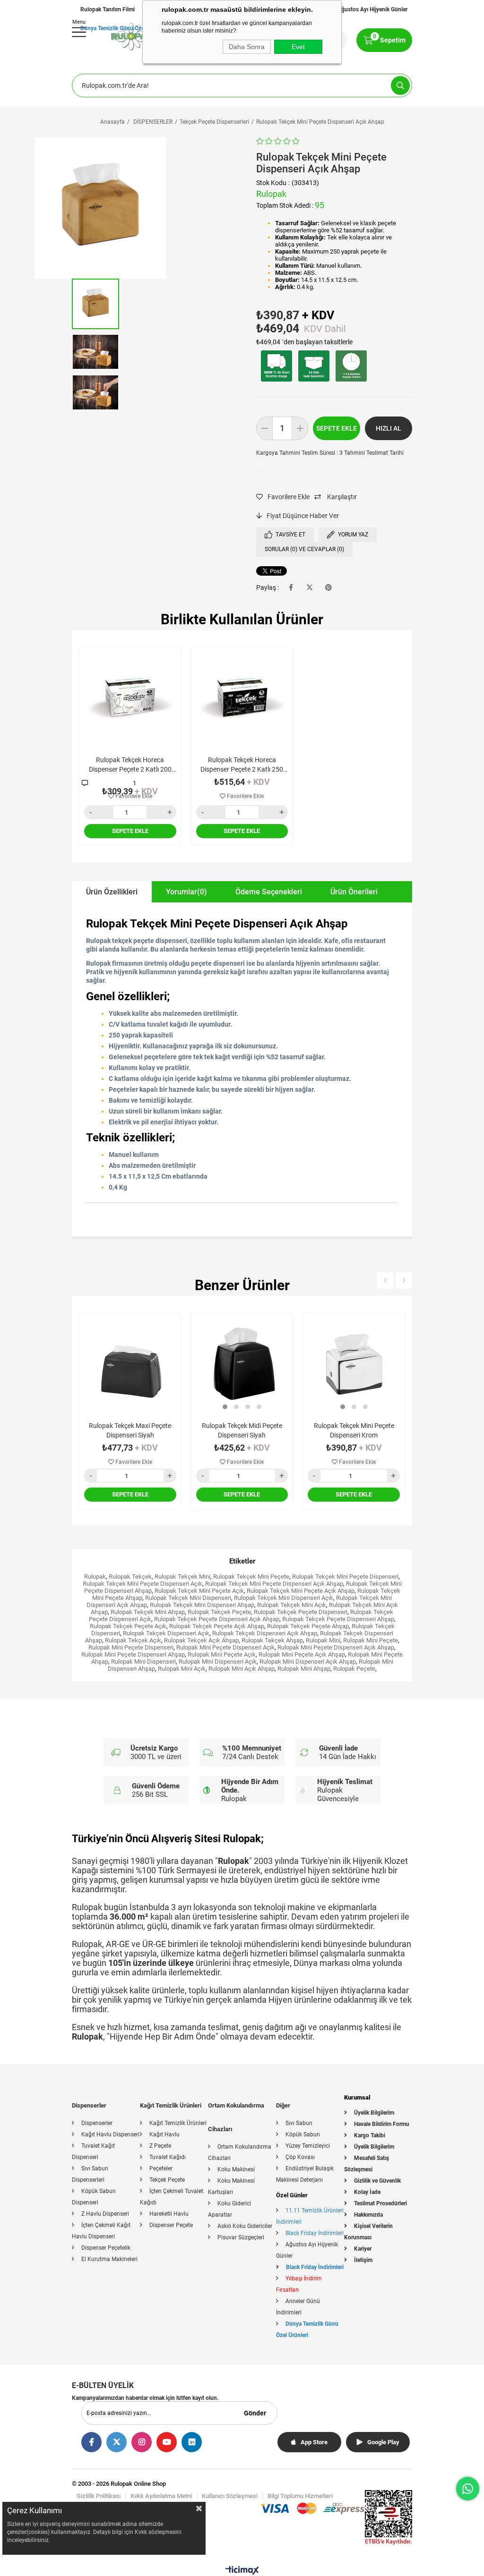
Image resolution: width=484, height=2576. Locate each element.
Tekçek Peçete (167, 2180)
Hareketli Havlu (169, 2214)
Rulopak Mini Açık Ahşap (242, 1669)
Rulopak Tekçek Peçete (219, 1612)
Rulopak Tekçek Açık (133, 1640)
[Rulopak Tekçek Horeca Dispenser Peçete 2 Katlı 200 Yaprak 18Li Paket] (130, 698)
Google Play (383, 2442)
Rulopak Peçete (354, 1669)
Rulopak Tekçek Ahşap (272, 1640)
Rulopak (95, 1577)
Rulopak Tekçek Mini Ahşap (148, 1612)
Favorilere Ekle (133, 796)
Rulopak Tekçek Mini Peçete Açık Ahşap (301, 1591)
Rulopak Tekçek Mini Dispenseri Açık (284, 1598)
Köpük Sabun (303, 2134)
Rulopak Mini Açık (182, 1669)
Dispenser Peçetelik (106, 2248)
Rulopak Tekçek (130, 1577)
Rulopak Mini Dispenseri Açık (218, 1662)
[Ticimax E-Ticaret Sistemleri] (242, 2572)
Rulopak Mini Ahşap (304, 1669)
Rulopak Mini (323, 1640)
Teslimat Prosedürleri (380, 2203)
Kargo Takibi (370, 2135)
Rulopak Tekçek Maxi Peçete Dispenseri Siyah (130, 1430)
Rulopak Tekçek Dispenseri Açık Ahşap (265, 1633)
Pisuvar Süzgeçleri (241, 2237)
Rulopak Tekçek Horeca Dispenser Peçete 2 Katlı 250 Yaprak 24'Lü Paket (242, 765)
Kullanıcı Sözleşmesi (230, 2496)
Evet (298, 47)
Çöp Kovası (300, 2157)
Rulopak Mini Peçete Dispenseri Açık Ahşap (336, 1647)
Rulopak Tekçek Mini (182, 1577)
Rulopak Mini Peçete (371, 1640)
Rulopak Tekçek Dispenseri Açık (166, 1633)
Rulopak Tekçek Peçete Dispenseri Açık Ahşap (217, 1619)
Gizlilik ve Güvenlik (377, 2181)
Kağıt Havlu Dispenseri (110, 2134)
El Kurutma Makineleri (109, 2259)
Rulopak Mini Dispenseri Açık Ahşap (308, 1662)
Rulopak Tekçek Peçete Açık (128, 1626)
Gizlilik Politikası (99, 2496)
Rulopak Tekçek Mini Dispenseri (188, 1598)
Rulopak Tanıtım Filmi (108, 9)
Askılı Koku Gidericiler (245, 2226)
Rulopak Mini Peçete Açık (222, 1654)
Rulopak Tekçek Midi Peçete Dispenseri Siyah (242, 1430)
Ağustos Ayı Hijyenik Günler (372, 9)
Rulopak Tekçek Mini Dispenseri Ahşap (202, 1605)
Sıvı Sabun (299, 2123)
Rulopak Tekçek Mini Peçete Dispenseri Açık (143, 1584)
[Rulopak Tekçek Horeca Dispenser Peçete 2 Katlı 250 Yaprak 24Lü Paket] (242, 698)
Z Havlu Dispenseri (105, 2214)
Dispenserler (97, 2123)
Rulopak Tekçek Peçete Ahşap (308, 1626)
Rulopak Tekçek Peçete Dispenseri (301, 1612)
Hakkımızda (368, 2215)
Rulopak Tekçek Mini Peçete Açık (199, 1591)
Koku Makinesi (236, 2169)
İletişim (363, 2260)
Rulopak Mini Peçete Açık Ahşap (302, 1654)
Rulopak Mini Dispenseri (143, 1662)
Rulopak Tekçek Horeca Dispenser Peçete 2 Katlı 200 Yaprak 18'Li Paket (130, 765)
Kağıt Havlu (164, 2134)
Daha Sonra (247, 47)
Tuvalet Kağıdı (168, 2157)
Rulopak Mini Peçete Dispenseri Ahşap (133, 1654)
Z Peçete (160, 2146)
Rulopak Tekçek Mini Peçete (251, 1577)
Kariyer (363, 2249)
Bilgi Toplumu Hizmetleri (300, 2496)
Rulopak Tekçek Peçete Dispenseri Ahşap (338, 1619)
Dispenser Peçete (171, 2225)
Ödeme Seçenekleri (269, 892)
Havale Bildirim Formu (382, 2124)
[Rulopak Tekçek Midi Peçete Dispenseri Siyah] (242, 1364)
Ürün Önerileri (354, 892)
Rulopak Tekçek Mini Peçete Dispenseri (345, 1577)
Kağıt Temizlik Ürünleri (178, 2123)
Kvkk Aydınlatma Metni (161, 2496)
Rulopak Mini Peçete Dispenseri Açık (225, 1647)
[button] (225, 1407)
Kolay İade (367, 2192)
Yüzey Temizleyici (308, 2146)
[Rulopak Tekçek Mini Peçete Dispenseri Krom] (354, 1364)
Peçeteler (161, 2168)
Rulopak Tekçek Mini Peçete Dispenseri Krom (354, 1430)
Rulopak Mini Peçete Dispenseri (131, 1647)
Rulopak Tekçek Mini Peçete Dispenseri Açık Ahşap (274, 1584)
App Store (314, 2442)
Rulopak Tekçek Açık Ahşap (201, 1640)
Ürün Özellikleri (112, 892)
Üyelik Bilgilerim (374, 2113)
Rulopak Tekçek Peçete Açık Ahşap (217, 1626)
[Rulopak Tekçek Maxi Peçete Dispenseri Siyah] (130, 1364)
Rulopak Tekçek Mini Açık (292, 1605)
